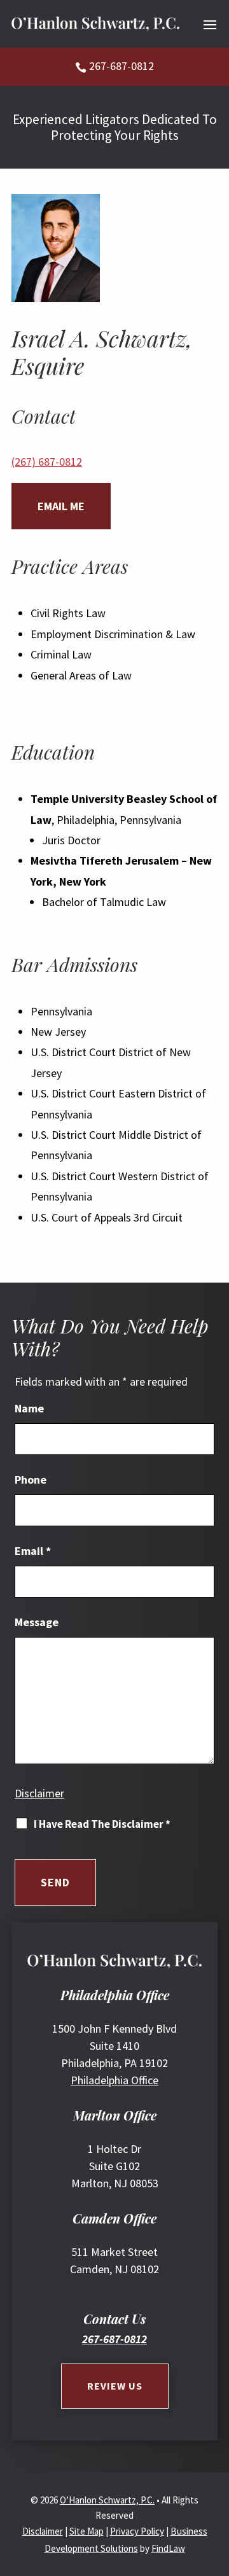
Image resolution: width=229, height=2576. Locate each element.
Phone (31, 1479)
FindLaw (168, 2548)
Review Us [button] (115, 2386)
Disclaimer (39, 1793)
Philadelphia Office (114, 2080)
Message (37, 1622)
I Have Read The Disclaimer (102, 1824)
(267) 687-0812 (47, 462)
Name (29, 1408)
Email (33, 1551)
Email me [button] (61, 506)
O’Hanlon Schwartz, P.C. (107, 2500)
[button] (210, 24)
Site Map (87, 2531)
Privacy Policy (137, 2531)
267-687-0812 (121, 66)
